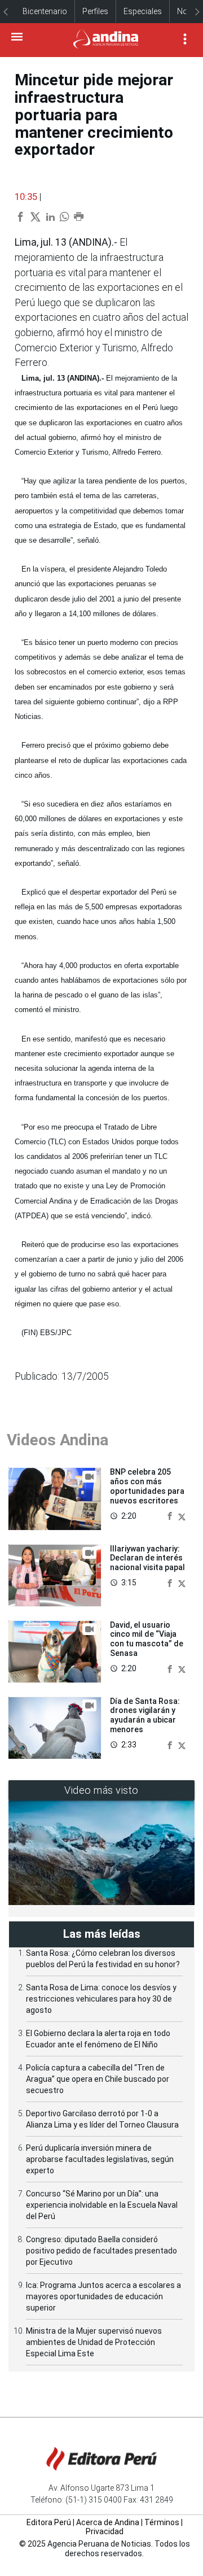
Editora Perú (49, 2522)
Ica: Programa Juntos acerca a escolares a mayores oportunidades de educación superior (103, 2296)
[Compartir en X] (182, 1516)
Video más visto (101, 1790)
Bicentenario (45, 11)
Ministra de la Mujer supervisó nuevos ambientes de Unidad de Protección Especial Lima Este (94, 2342)
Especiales (143, 11)
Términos (162, 2522)
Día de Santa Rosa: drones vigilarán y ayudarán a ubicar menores (145, 1715)
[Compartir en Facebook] (171, 1516)
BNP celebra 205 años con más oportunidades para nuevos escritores (147, 1486)
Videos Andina (58, 1440)
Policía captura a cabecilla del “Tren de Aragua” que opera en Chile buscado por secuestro (98, 2079)
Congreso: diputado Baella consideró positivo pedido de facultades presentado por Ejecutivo (101, 2251)
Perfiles (95, 11)
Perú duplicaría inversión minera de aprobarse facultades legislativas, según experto (100, 2159)
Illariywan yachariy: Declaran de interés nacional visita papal (147, 1558)
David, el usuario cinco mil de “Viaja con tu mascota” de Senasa (147, 1639)
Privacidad (105, 2531)
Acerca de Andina (108, 2522)
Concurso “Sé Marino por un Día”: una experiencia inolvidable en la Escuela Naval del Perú (102, 2205)
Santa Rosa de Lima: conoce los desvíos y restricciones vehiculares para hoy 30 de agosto (101, 1999)
